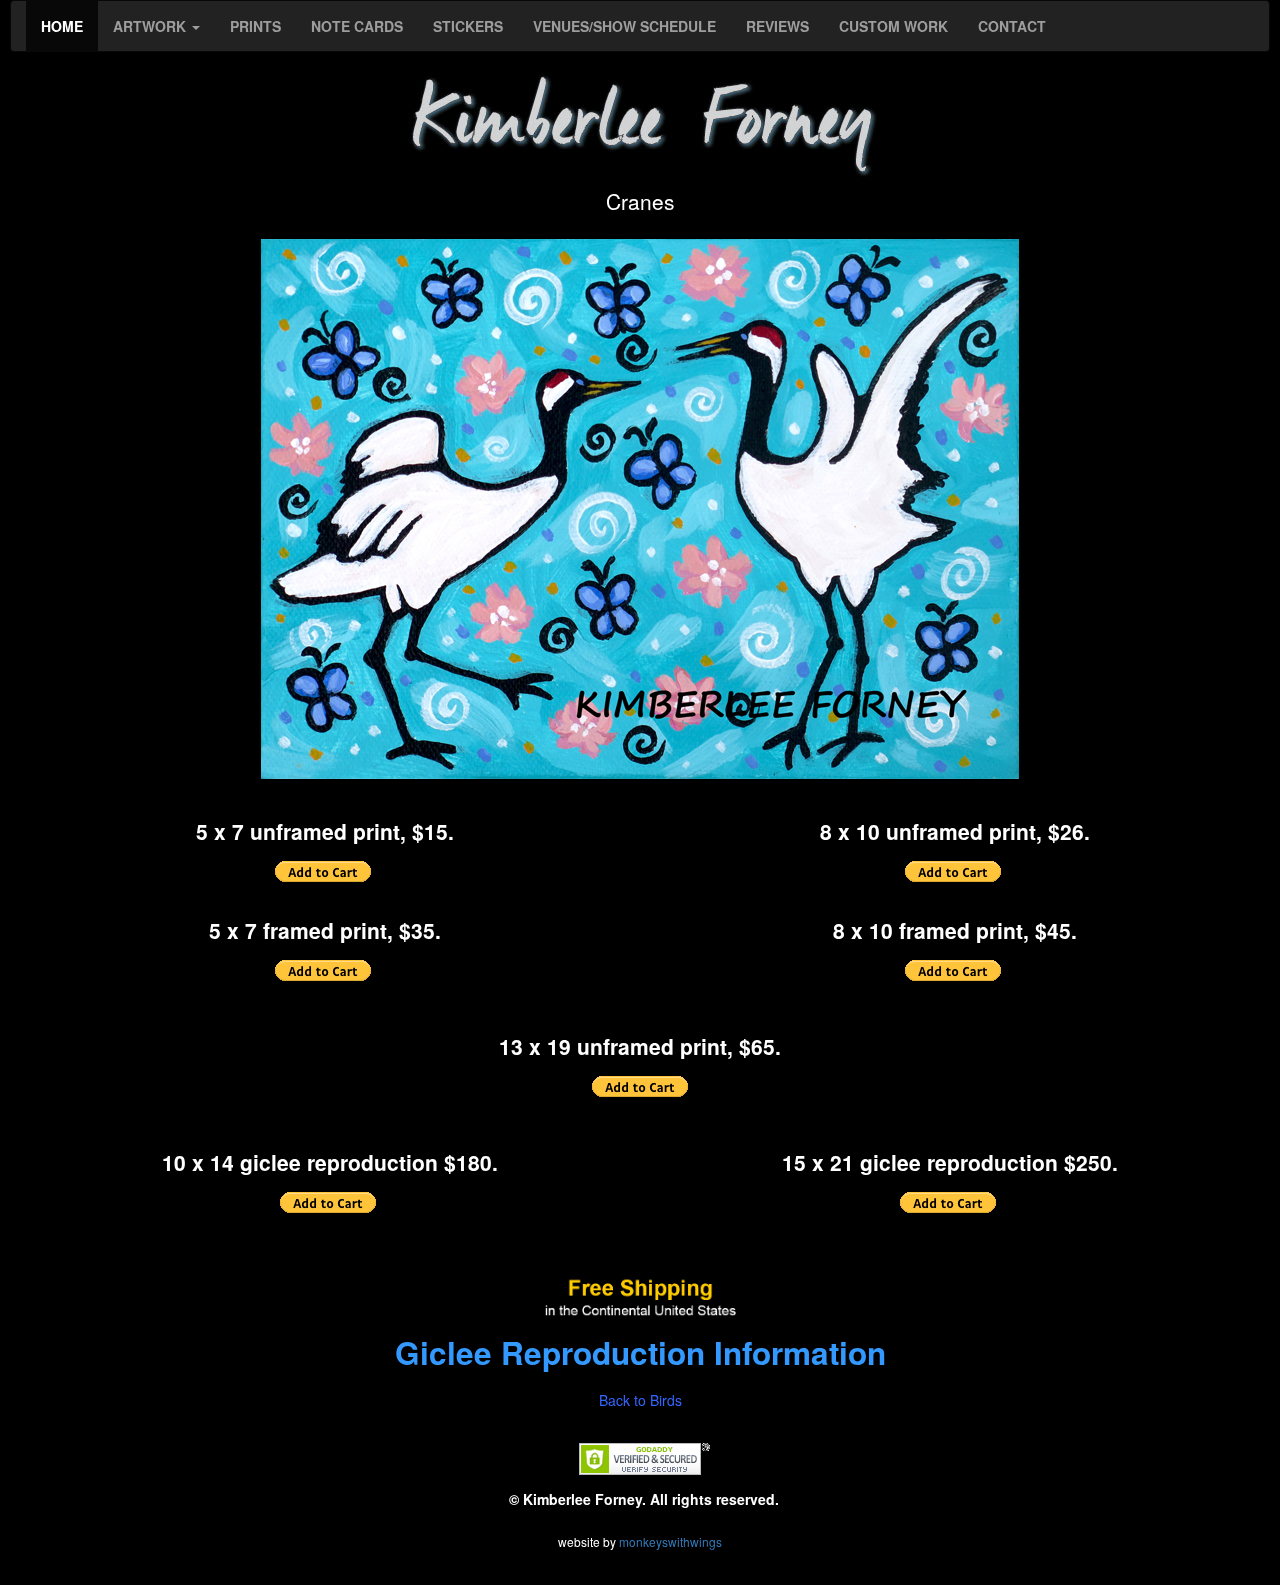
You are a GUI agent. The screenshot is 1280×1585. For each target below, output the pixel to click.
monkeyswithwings (670, 1541)
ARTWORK (151, 26)
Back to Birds (640, 1400)
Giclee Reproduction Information (640, 1352)
